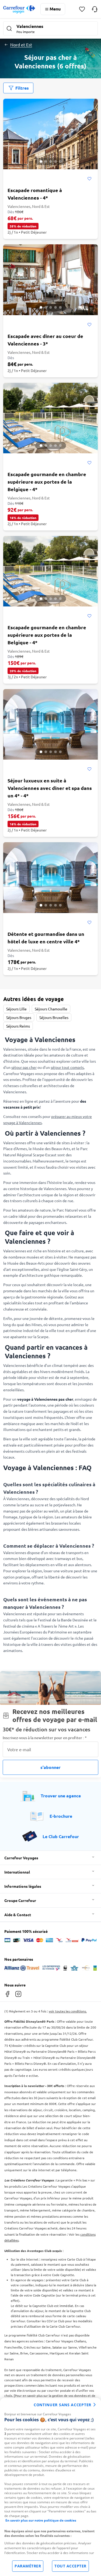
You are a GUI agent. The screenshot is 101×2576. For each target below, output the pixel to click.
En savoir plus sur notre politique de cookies (41, 2520)
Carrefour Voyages (21, 1858)
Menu (55, 9)
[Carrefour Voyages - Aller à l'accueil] (19, 9)
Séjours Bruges (19, 1017)
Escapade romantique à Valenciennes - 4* (35, 194)
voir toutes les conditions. (68, 2011)
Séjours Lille (16, 1009)
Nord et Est (21, 45)
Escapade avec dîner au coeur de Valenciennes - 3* (45, 340)
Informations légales (23, 1886)
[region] (50, 2487)
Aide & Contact (18, 1915)
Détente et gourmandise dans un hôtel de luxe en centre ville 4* (46, 938)
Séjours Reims (18, 1026)
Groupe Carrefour (20, 1900)
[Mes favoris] (82, 9)
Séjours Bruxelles (54, 1017)
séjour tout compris (67, 1067)
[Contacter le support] (95, 9)
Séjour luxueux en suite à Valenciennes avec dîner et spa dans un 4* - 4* (50, 788)
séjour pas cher (24, 1067)
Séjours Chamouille (51, 1009)
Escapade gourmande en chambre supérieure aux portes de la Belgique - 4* (47, 482)
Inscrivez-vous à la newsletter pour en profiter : (45, 1738)
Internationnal (17, 1872)
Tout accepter (70, 2566)
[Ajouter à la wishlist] (89, 179)
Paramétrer (28, 2566)
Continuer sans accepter (62, 2405)
